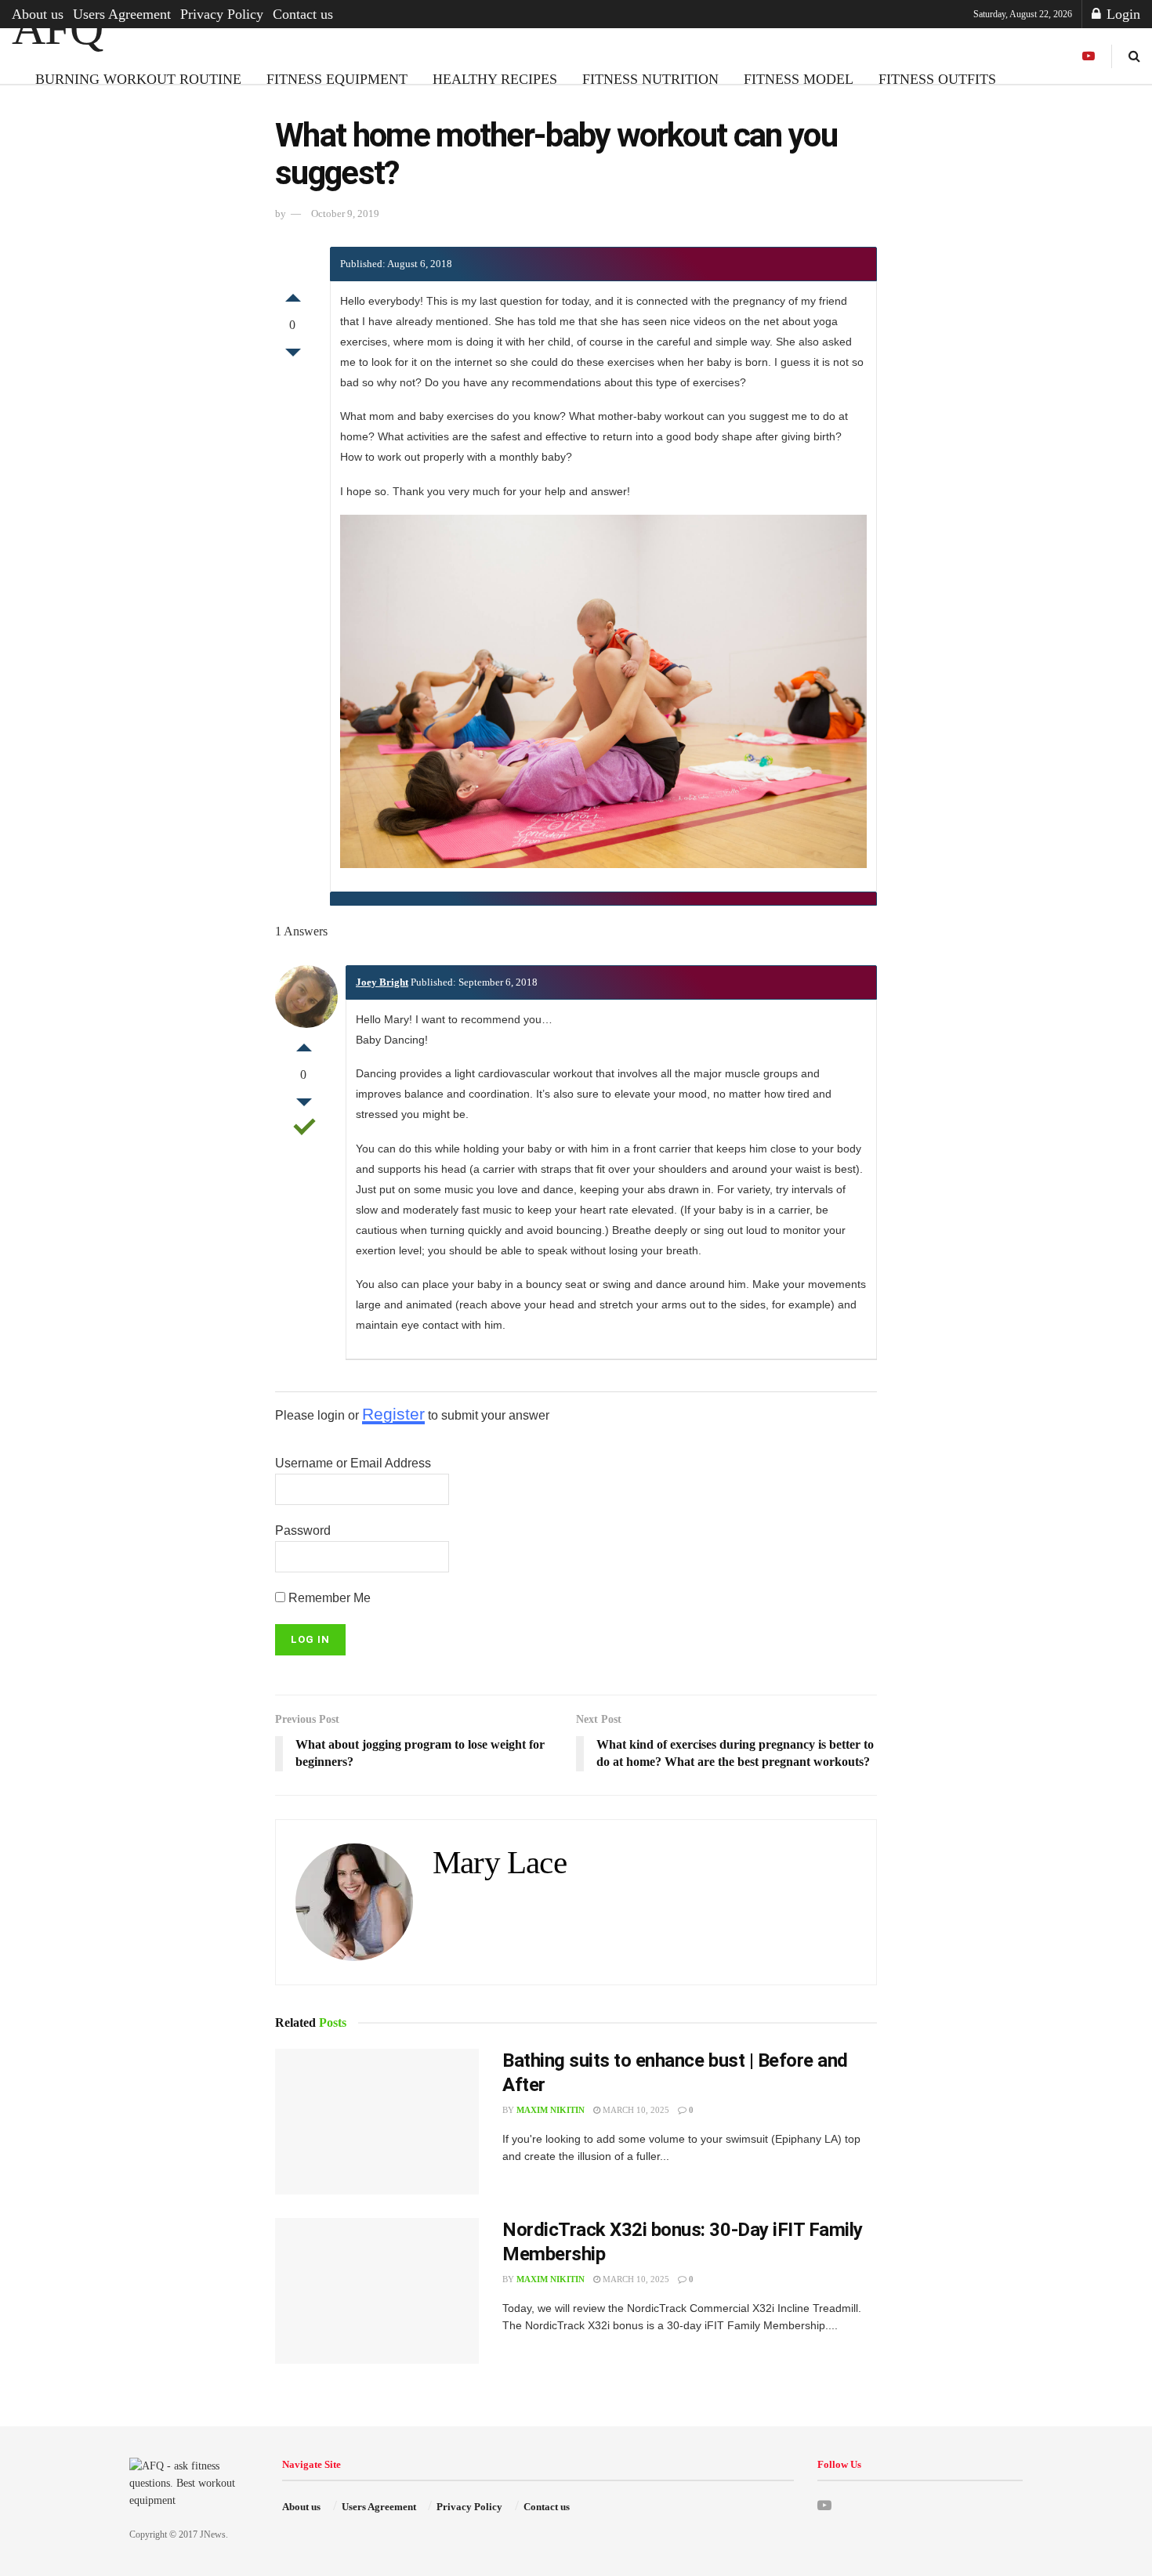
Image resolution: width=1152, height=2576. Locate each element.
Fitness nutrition (650, 79)
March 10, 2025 (635, 2110)
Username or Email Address (353, 1463)
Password (303, 1530)
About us (38, 14)
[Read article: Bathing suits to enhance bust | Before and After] (377, 2122)
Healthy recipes (495, 79)
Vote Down (293, 356)
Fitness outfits (937, 79)
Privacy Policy (222, 14)
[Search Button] (1134, 56)
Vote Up (293, 294)
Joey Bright (382, 982)
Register (393, 1414)
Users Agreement (122, 14)
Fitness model (799, 79)
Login (1121, 14)
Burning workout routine (138, 79)
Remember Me (328, 1598)
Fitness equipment (337, 79)
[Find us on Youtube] (1089, 56)
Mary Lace (500, 1863)
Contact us (303, 14)
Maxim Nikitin (551, 2110)
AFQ (57, 28)
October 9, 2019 (345, 213)
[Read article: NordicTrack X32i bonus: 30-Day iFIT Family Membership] (377, 2291)
